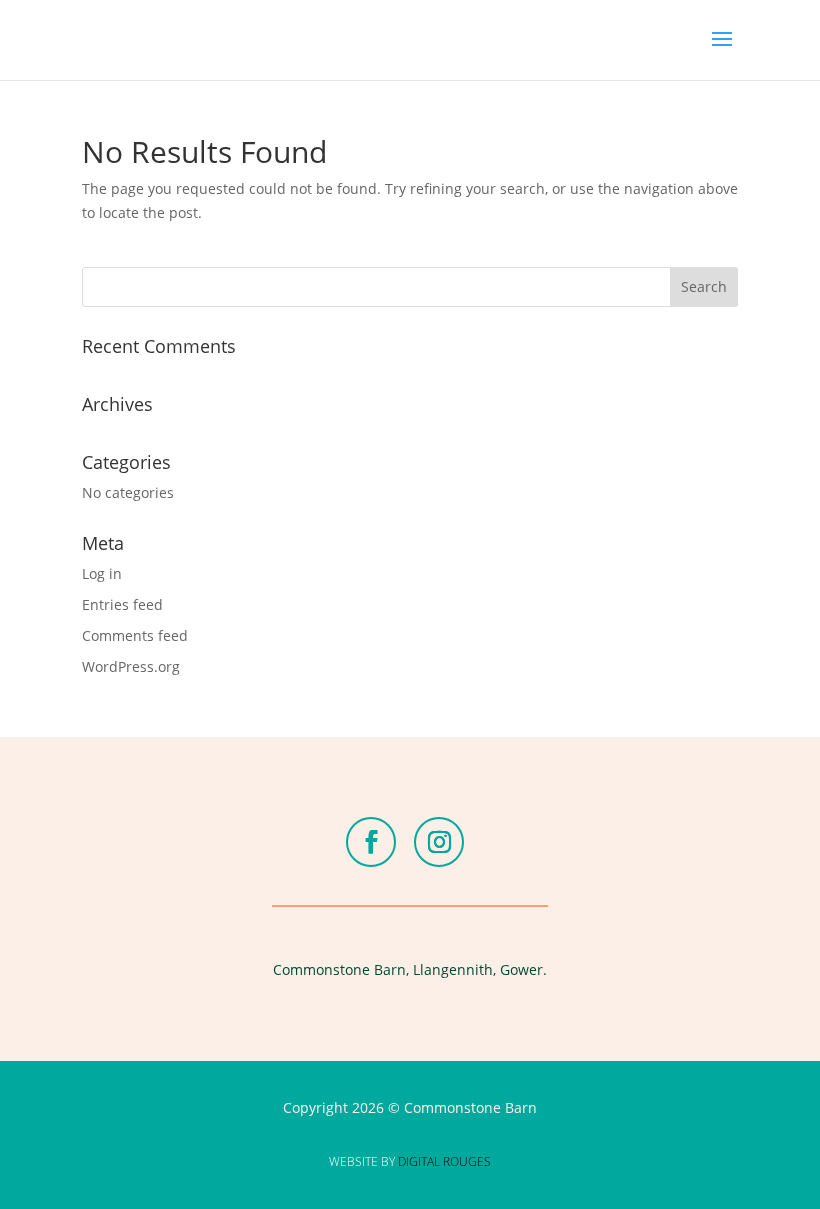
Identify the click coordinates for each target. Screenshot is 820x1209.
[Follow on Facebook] (371, 842)
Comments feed (135, 635)
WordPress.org (131, 666)
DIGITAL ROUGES (444, 1161)
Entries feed (122, 604)
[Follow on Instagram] (439, 842)
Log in (102, 573)
